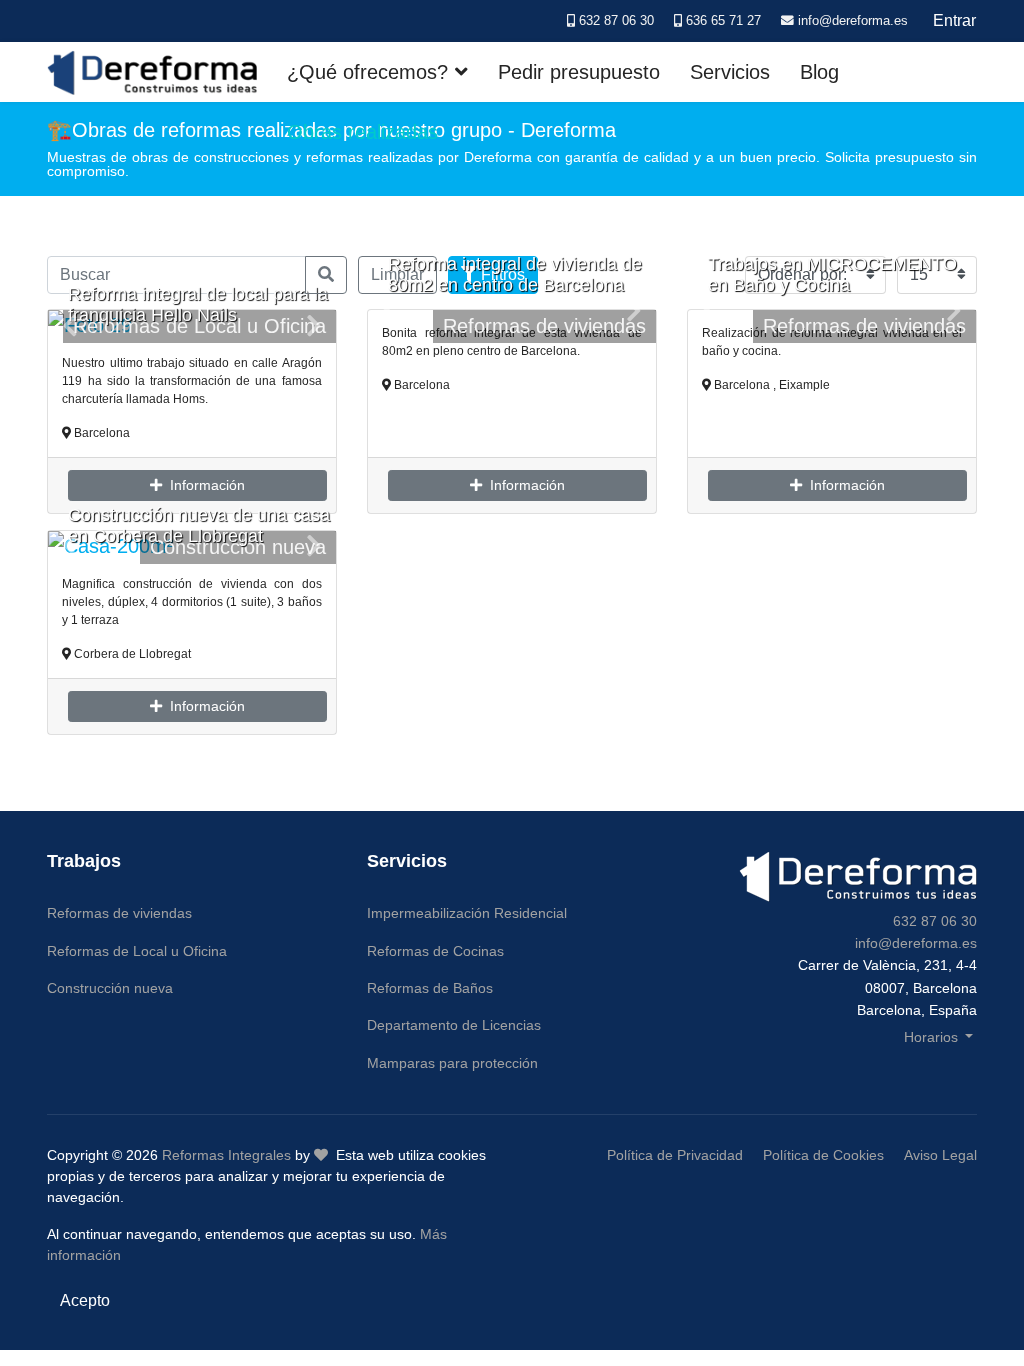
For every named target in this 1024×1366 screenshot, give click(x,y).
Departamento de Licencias (454, 1025)
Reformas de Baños (430, 988)
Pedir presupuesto (579, 72)
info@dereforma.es (853, 21)
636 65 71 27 (723, 21)
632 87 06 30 (616, 21)
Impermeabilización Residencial (467, 913)
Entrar (954, 20)
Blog (819, 72)
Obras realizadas (362, 132)
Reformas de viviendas (544, 326)
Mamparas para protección (452, 1063)
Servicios (730, 72)
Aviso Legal (940, 1155)
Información (203, 485)
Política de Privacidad (675, 1155)
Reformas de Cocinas (435, 951)
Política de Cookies (823, 1155)
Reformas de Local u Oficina (137, 951)
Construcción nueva (110, 988)
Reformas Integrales (226, 1155)
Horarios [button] (933, 1037)
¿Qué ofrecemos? (367, 72)
